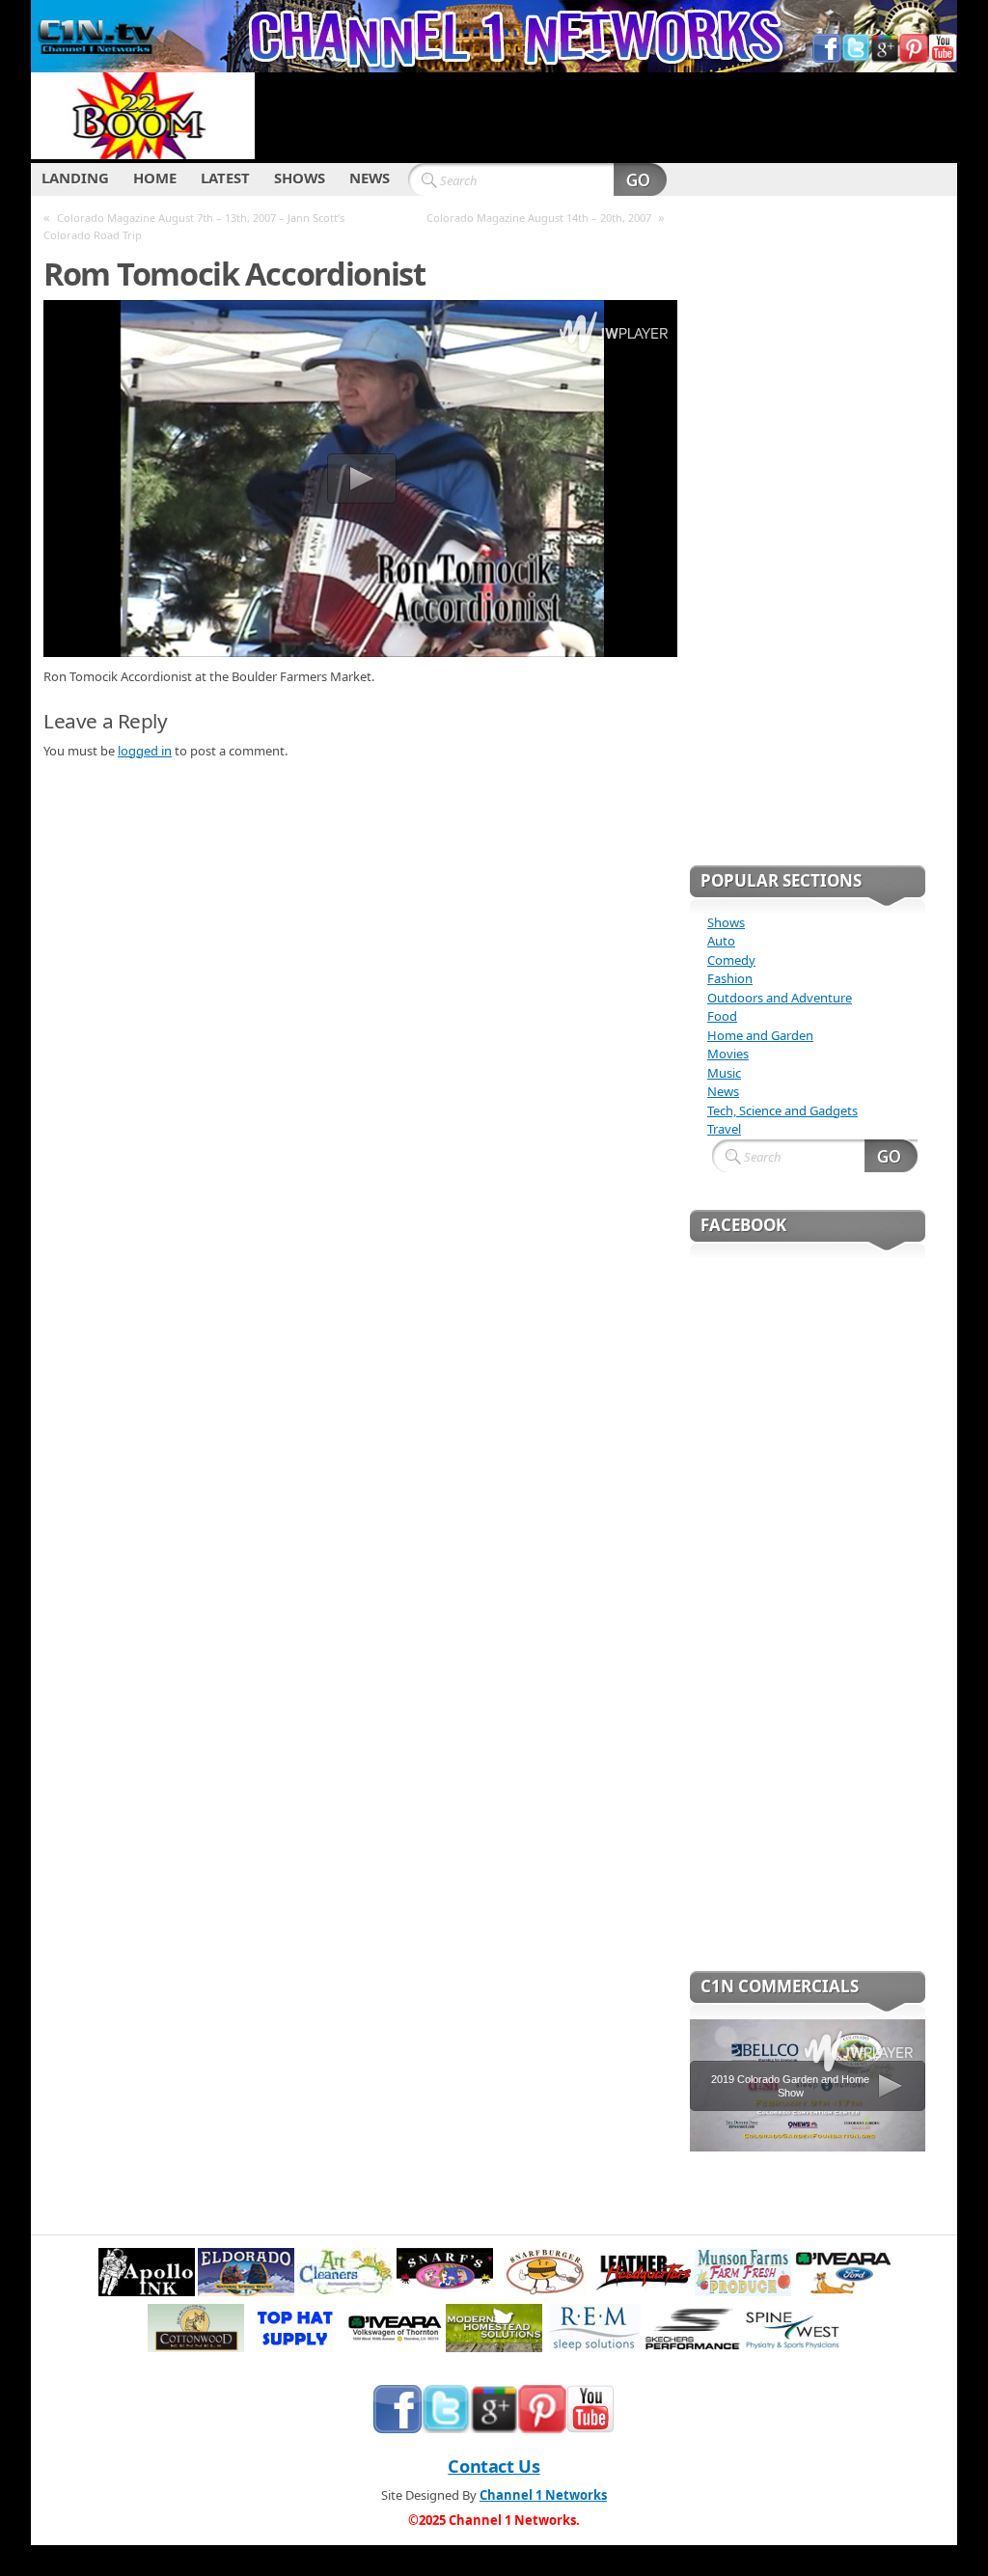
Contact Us (494, 2466)
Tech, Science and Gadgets (782, 1110)
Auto (721, 941)
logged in (145, 751)
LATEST (225, 178)
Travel (724, 1129)
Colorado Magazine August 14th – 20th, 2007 (539, 218)
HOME (155, 178)
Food (722, 1016)
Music (724, 1073)
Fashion (730, 978)
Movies (728, 1054)
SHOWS (300, 178)
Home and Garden (760, 1035)
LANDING (75, 178)
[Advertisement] (606, 116)
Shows (726, 922)
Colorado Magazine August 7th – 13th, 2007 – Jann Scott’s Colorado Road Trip (194, 226)
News (723, 1091)
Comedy (731, 960)
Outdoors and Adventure (780, 998)
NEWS (370, 178)
